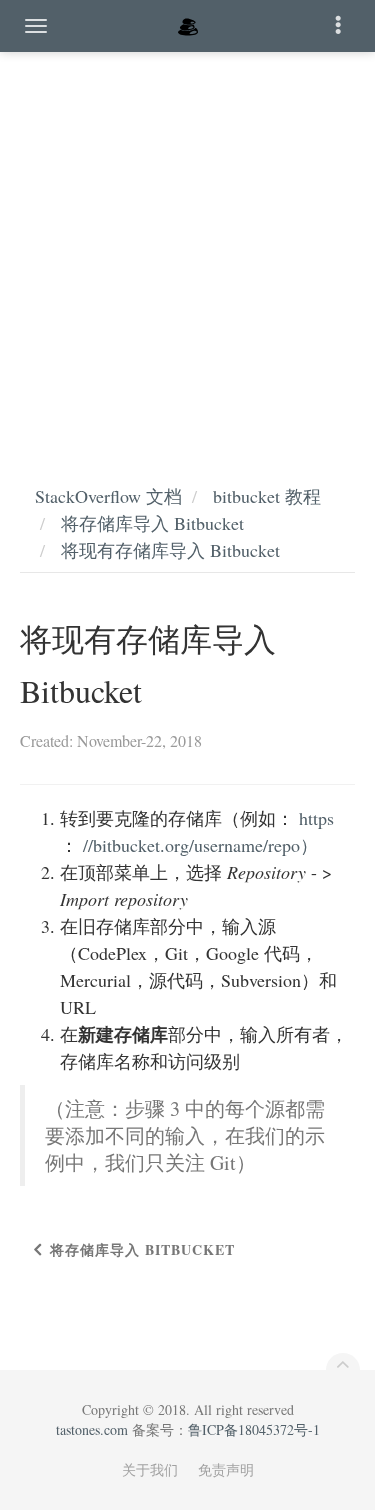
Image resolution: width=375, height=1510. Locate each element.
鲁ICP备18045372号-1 (254, 1429)
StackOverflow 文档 (108, 496)
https (316, 818)
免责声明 (226, 1469)
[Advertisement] (187, 247)
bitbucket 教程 (267, 496)
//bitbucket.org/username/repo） (200, 845)
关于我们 (150, 1469)
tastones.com (92, 1429)
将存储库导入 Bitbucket (152, 523)
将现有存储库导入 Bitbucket (170, 550)
